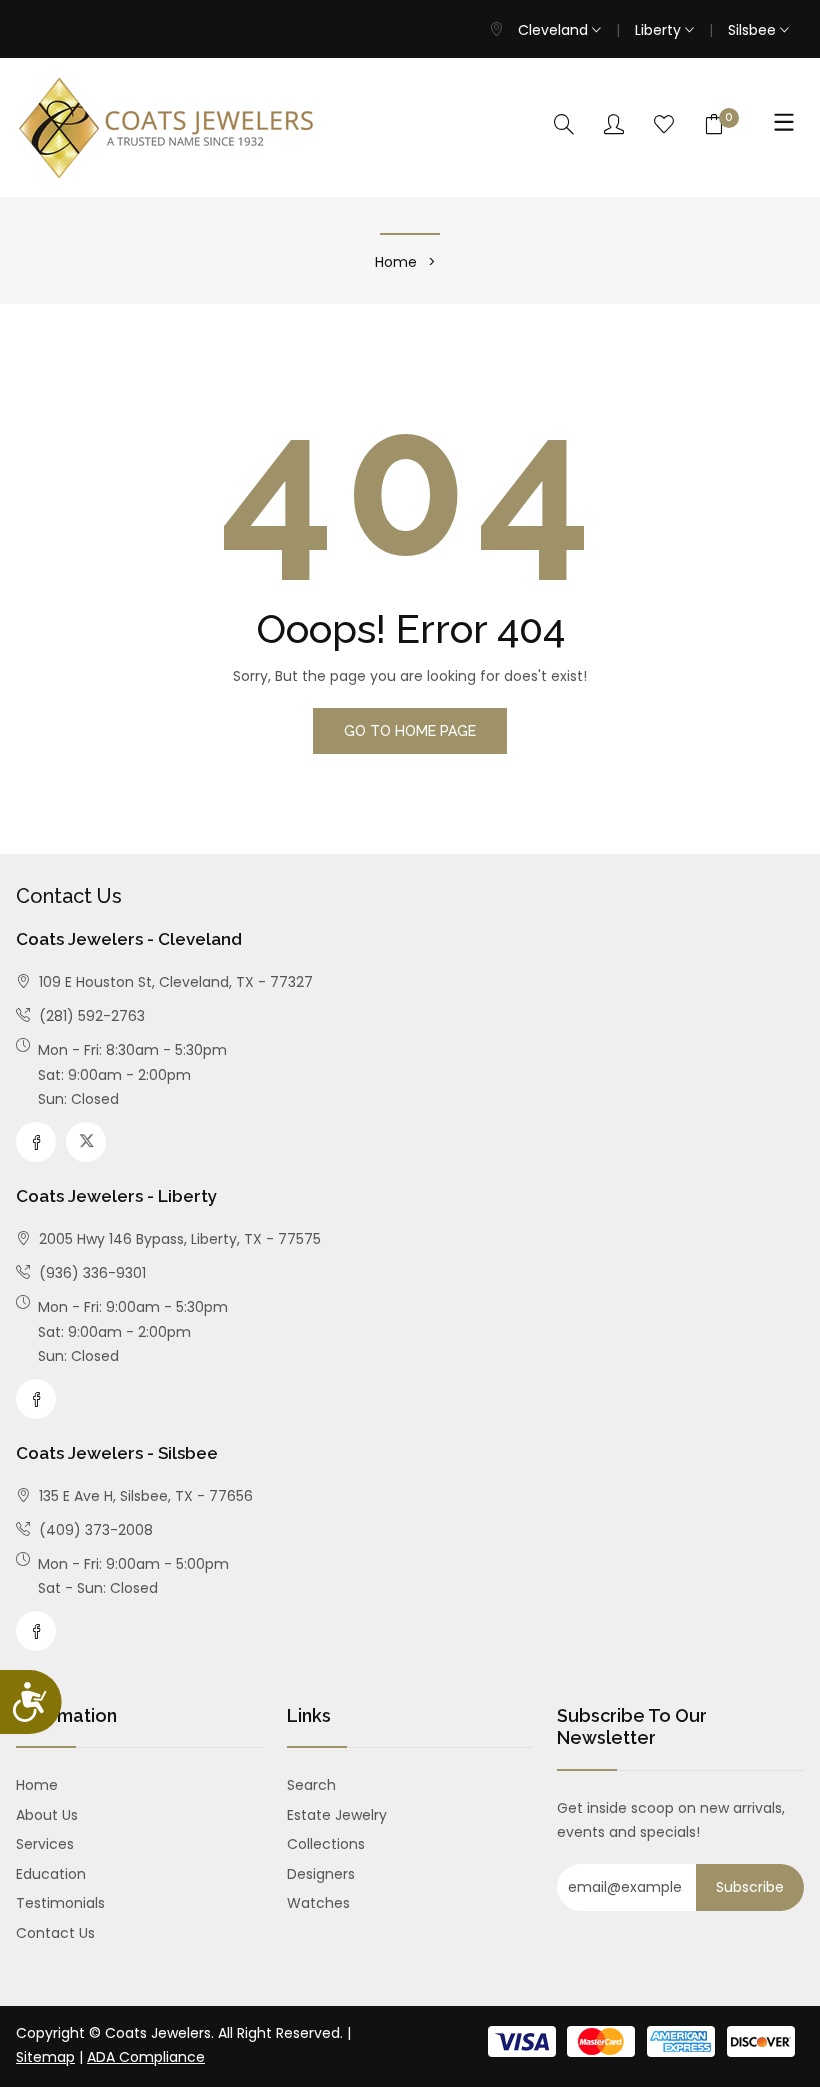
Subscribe (750, 1887)
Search (311, 1785)
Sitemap (45, 2057)
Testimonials (60, 1903)
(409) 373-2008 (94, 1530)
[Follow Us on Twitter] (86, 1142)
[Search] (564, 126)
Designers (321, 1874)
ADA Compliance (146, 2057)
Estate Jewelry (337, 1815)
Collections (326, 1844)
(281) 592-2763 (90, 1016)
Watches (318, 1903)
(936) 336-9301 (90, 1273)
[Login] (614, 126)
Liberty (660, 30)
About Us (47, 1815)
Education (51, 1874)
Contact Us (55, 1933)
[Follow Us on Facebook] (36, 1142)
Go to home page (410, 731)
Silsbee (754, 30)
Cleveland (555, 30)
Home (396, 262)
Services (45, 1844)
